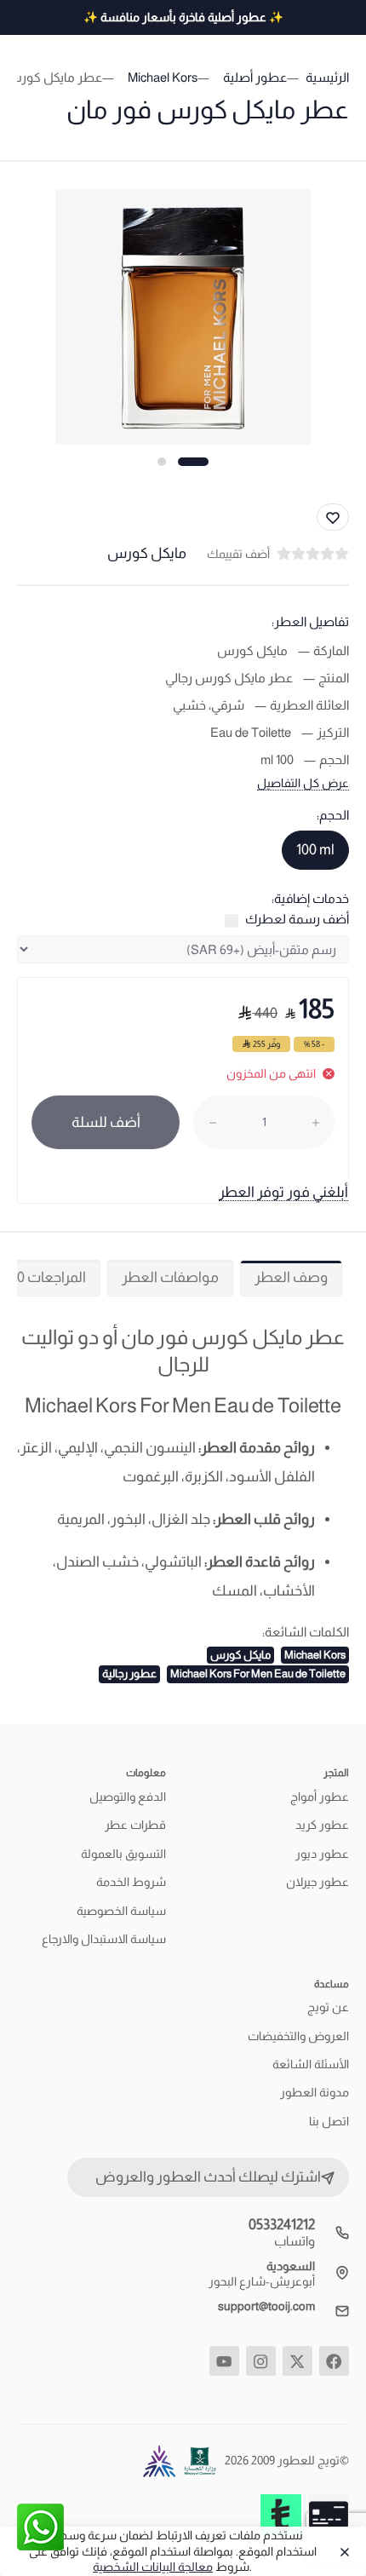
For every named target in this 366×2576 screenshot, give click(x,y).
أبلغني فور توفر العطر (283, 1192)
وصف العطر (291, 1277)
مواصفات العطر (170, 1277)
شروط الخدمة (131, 1882)
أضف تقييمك (238, 554)
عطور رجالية (129, 1673)
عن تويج (328, 2007)
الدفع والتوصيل (128, 1797)
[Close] (341, 2551)
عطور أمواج (320, 1797)
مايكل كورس (240, 1655)
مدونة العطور (315, 2092)
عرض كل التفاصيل (303, 783)
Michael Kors (315, 1655)
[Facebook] (334, 2361)
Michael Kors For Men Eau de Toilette (258, 1673)
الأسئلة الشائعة (311, 2064)
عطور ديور (322, 1854)
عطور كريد (322, 1825)
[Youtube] (224, 2361)
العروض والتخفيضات (298, 2036)
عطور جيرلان (317, 1882)
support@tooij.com (266, 2306)
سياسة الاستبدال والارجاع (104, 1939)
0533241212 (282, 2225)
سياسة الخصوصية (121, 1911)
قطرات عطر (135, 1825)
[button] (193, 462)
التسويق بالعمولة (123, 1854)
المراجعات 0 (51, 1277)
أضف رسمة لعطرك (297, 919)
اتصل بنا (329, 2121)
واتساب (295, 2241)
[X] (297, 2361)
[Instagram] (261, 2361)
